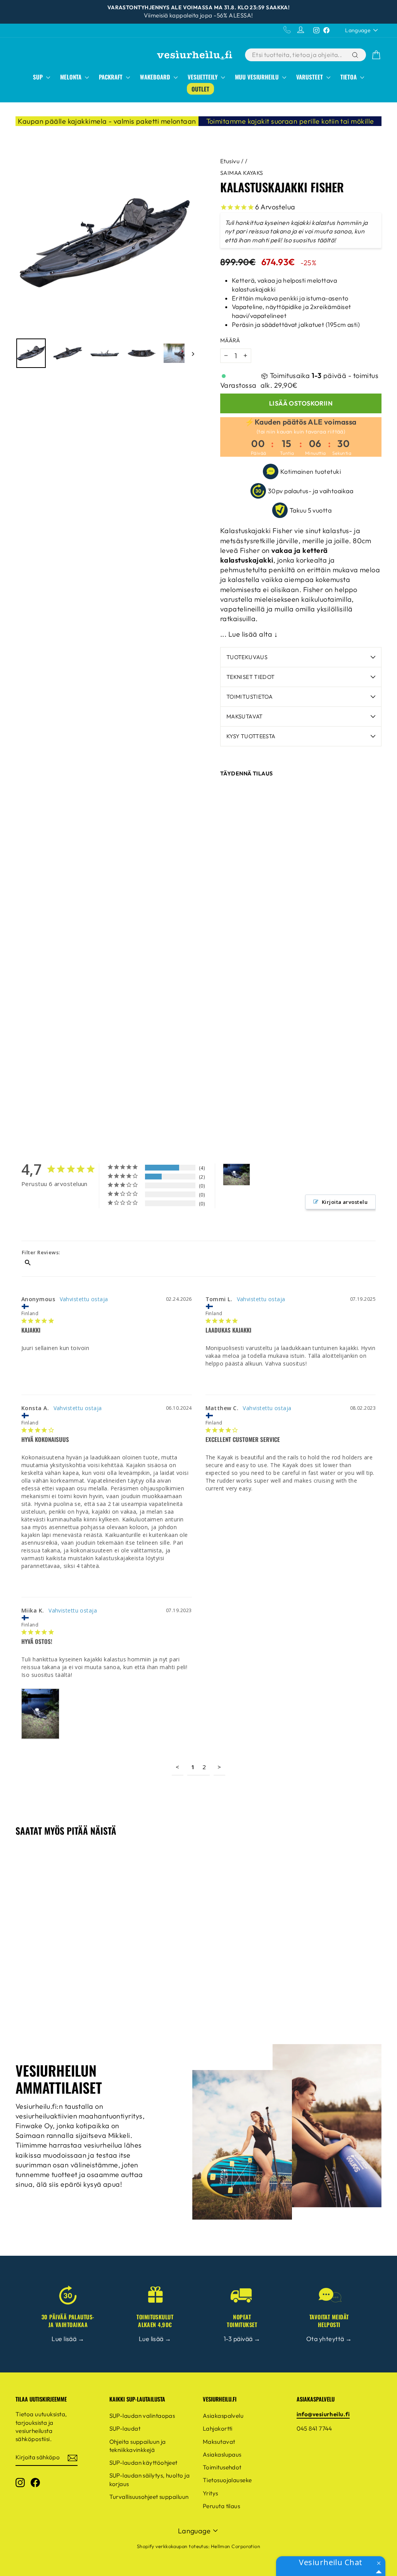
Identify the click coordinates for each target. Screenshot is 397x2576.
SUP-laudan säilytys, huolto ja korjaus (150, 2479)
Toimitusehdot (222, 2467)
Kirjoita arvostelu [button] (345, 1202)
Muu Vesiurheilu (258, 77)
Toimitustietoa (249, 697)
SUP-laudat (125, 2428)
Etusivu (230, 161)
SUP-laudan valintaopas (142, 2416)
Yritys (211, 2493)
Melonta (72, 77)
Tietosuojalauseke (227, 2480)
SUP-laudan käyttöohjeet (143, 2463)
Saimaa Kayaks (242, 173)
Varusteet (310, 77)
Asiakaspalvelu (223, 2416)
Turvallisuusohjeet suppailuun (149, 2497)
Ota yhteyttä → (329, 2339)
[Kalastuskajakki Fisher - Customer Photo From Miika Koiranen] (236, 1175)
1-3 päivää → (242, 2339)
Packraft (111, 77)
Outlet (200, 89)
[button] (379, 2563)
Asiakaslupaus (222, 2454)
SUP (39, 77)
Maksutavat (245, 717)
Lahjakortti (218, 2428)
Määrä (230, 340)
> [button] (219, 1767)
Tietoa (349, 77)
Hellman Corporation (236, 2546)
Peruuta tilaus (221, 2506)
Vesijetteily (203, 77)
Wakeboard (156, 77)
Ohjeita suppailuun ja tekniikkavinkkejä (138, 2446)
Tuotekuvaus (247, 657)
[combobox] (298, 55)
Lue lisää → (68, 2339)
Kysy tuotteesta (251, 736)
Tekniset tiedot (250, 677)
